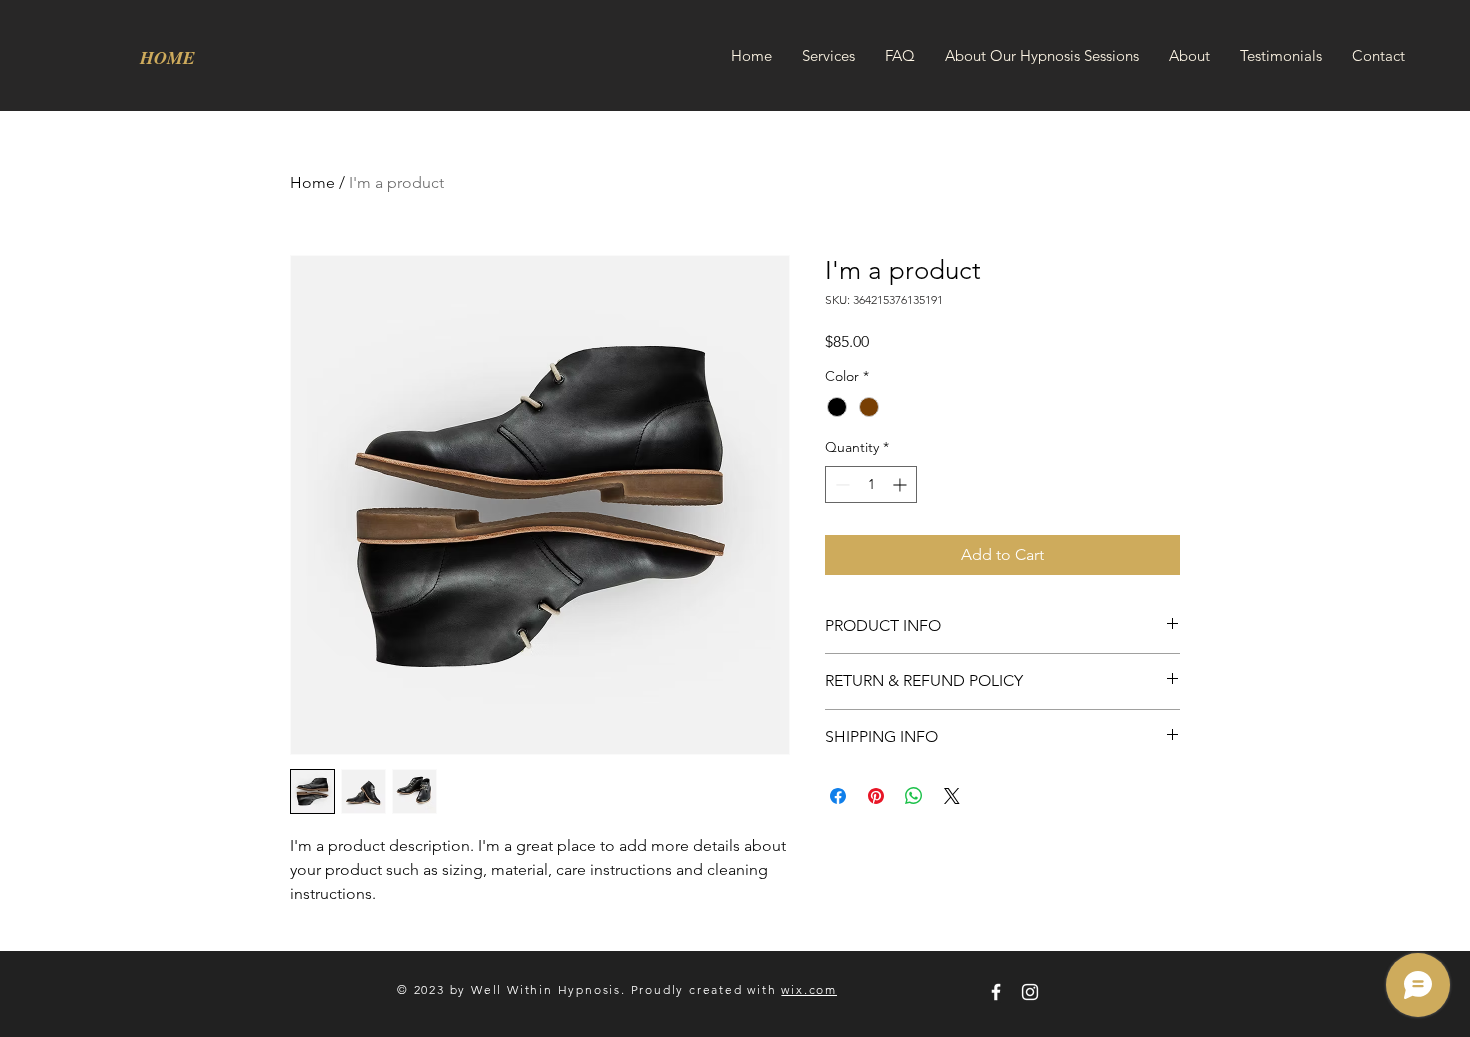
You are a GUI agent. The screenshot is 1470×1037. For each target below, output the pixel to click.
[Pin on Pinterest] (876, 796)
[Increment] (901, 484)
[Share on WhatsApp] (914, 796)
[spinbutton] (871, 484)
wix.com (809, 989)
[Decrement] (840, 484)
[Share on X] (952, 796)
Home (312, 182)
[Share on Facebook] (838, 796)
